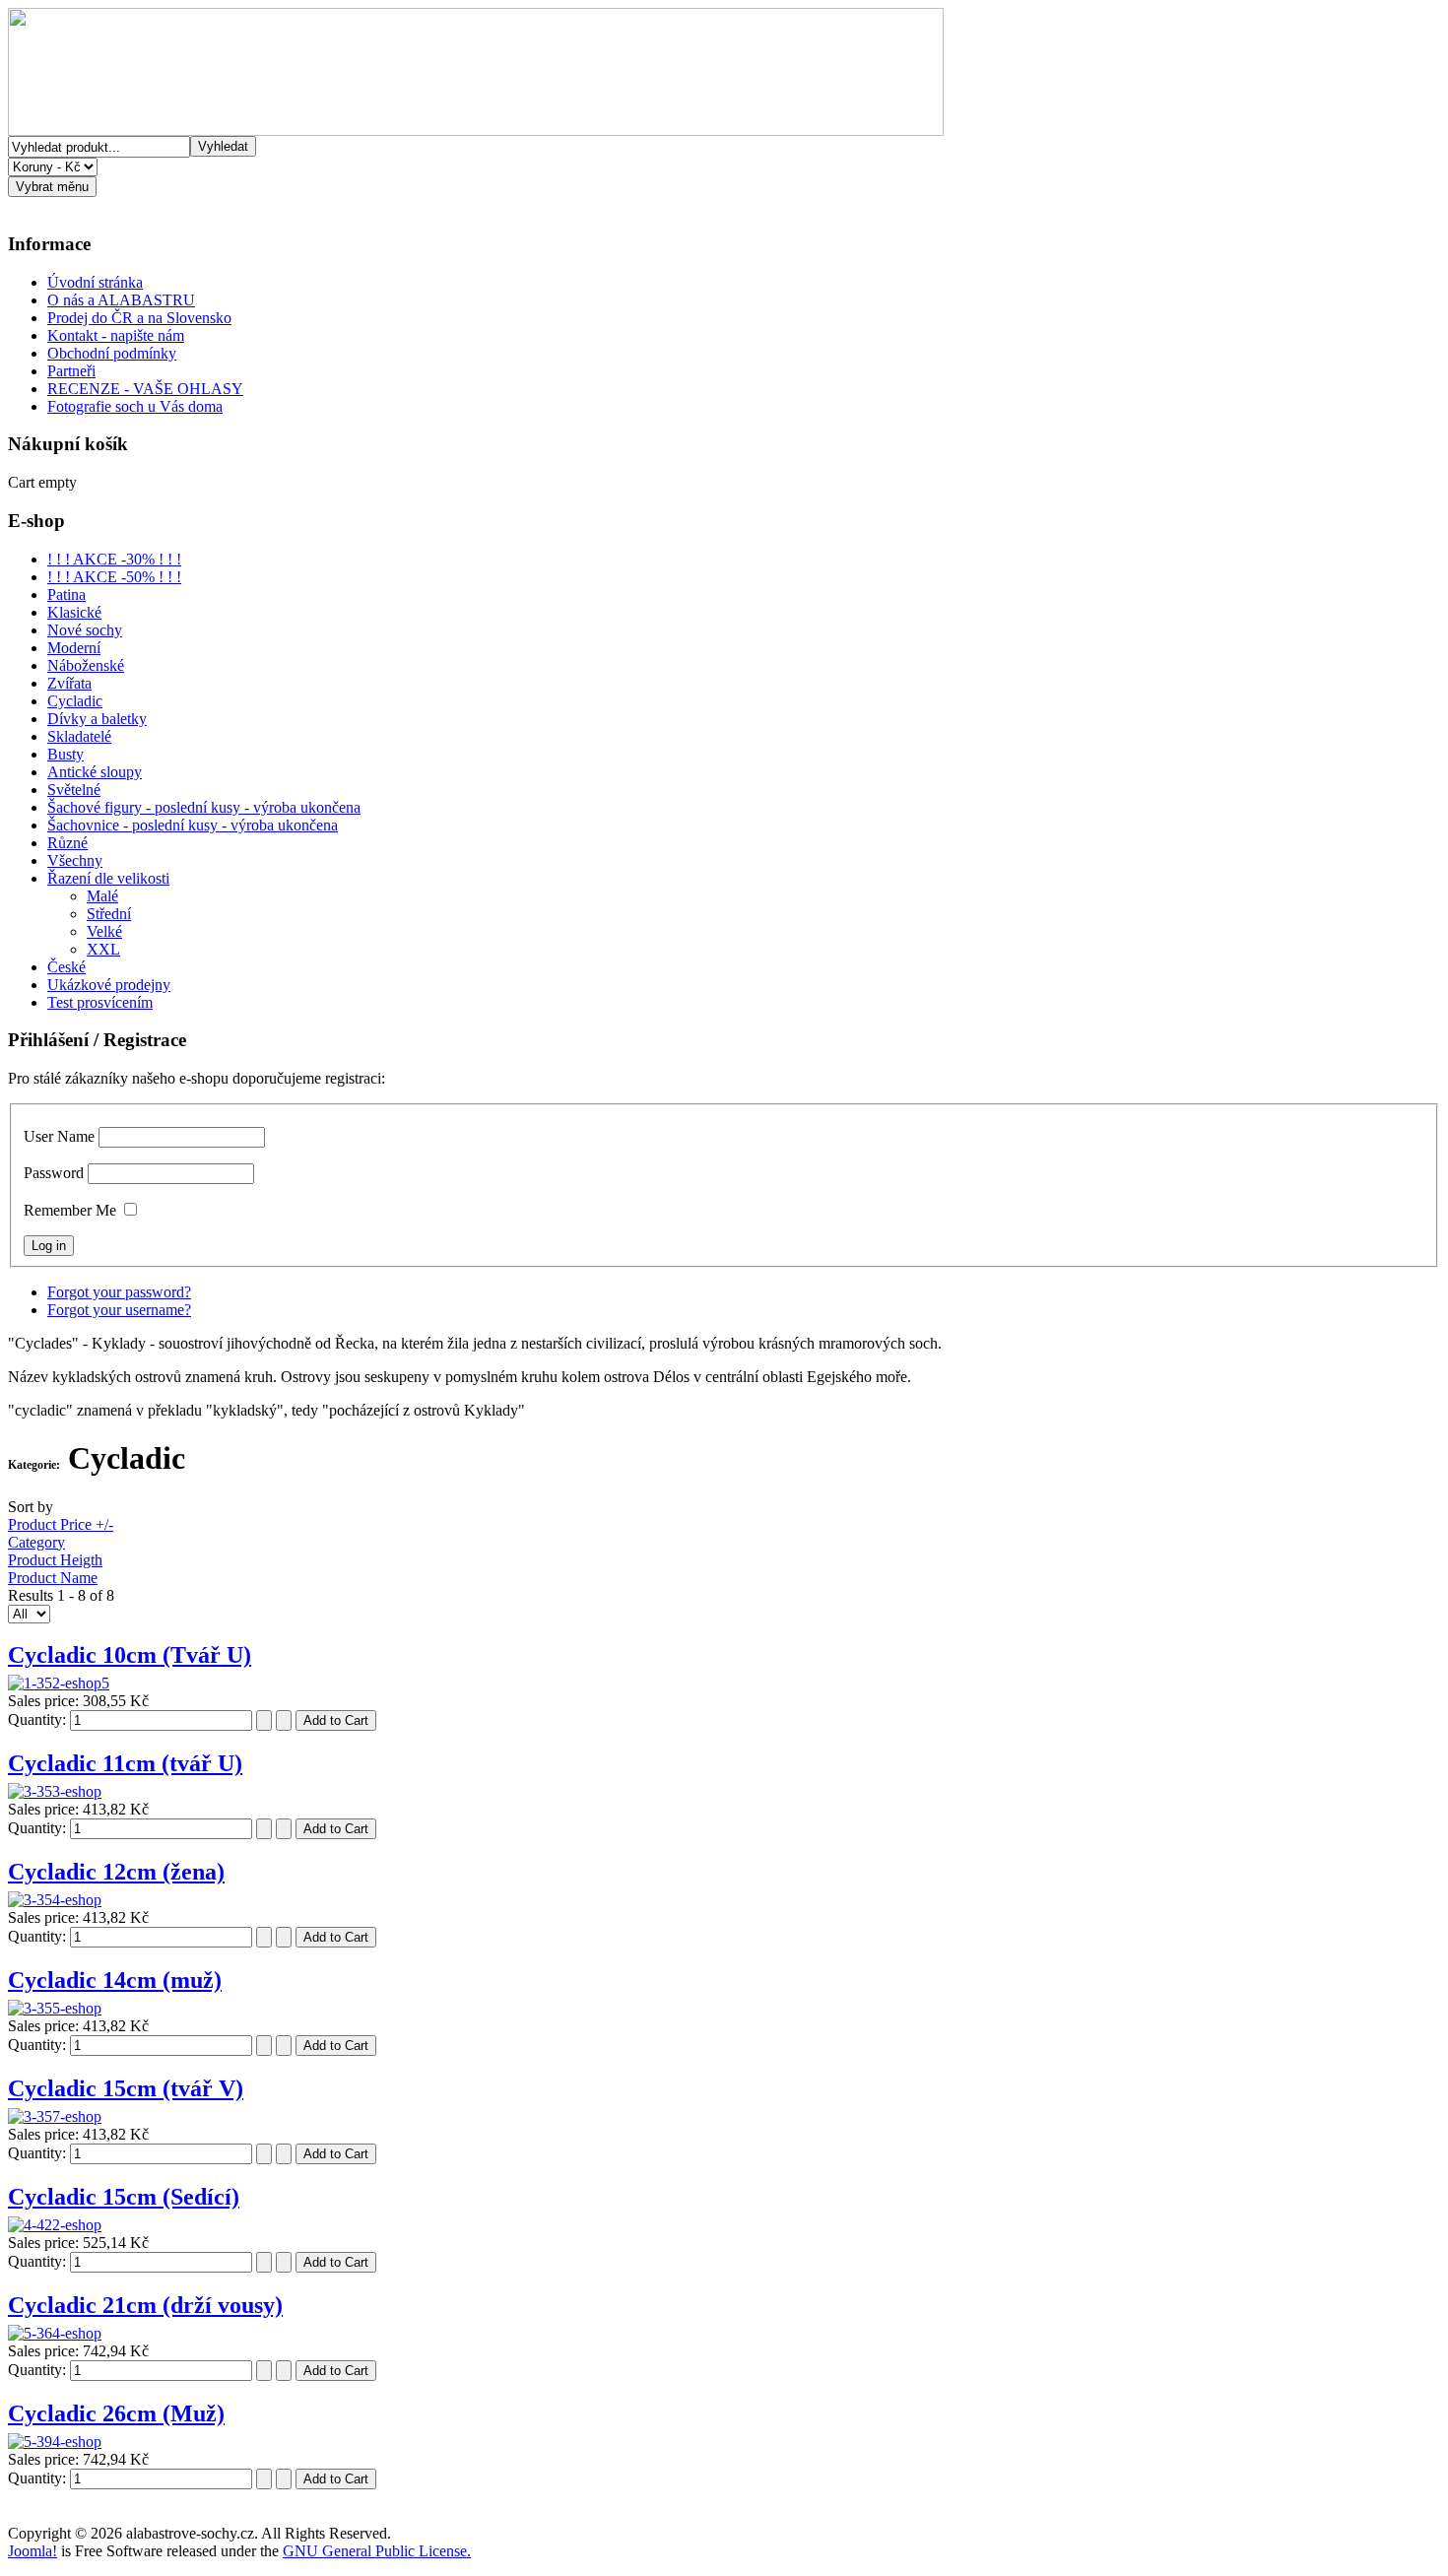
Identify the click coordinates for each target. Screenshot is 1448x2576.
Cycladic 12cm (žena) (116, 1872)
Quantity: (39, 1719)
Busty (66, 754)
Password (54, 1173)
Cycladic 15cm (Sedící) (124, 2197)
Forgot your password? (119, 1292)
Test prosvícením (100, 1002)
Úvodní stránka (95, 282)
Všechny (75, 860)
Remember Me (70, 1210)
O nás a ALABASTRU (121, 300)
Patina (66, 594)
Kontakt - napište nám (116, 335)
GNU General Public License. (377, 2551)
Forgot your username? (119, 1310)
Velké (104, 931)
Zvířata (69, 683)
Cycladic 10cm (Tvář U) (130, 1655)
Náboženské (86, 665)
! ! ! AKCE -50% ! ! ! (114, 577)
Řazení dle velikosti (108, 878)
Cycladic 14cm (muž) (115, 1980)
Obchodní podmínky (112, 353)
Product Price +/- (61, 1524)
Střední (109, 914)
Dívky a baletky (97, 719)
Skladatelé (79, 736)
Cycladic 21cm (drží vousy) (145, 2305)
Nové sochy (85, 630)
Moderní (74, 648)
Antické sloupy (95, 772)
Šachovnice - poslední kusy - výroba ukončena (193, 825)
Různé (67, 843)
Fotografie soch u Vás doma (135, 406)
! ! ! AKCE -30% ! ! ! (114, 559)
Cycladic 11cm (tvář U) (125, 1763)
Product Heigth (55, 1560)
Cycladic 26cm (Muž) (116, 2413)
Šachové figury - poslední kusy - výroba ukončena (204, 807)
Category (36, 1542)
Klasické (74, 612)
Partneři (71, 371)
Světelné (74, 790)
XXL (103, 949)
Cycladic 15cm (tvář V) (126, 2088)
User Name (59, 1136)
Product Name (53, 1578)
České (66, 967)
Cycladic (75, 701)
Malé (102, 896)
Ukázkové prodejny (109, 985)
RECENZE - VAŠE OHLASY (145, 389)
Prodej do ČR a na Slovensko (139, 318)
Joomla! (33, 2551)
